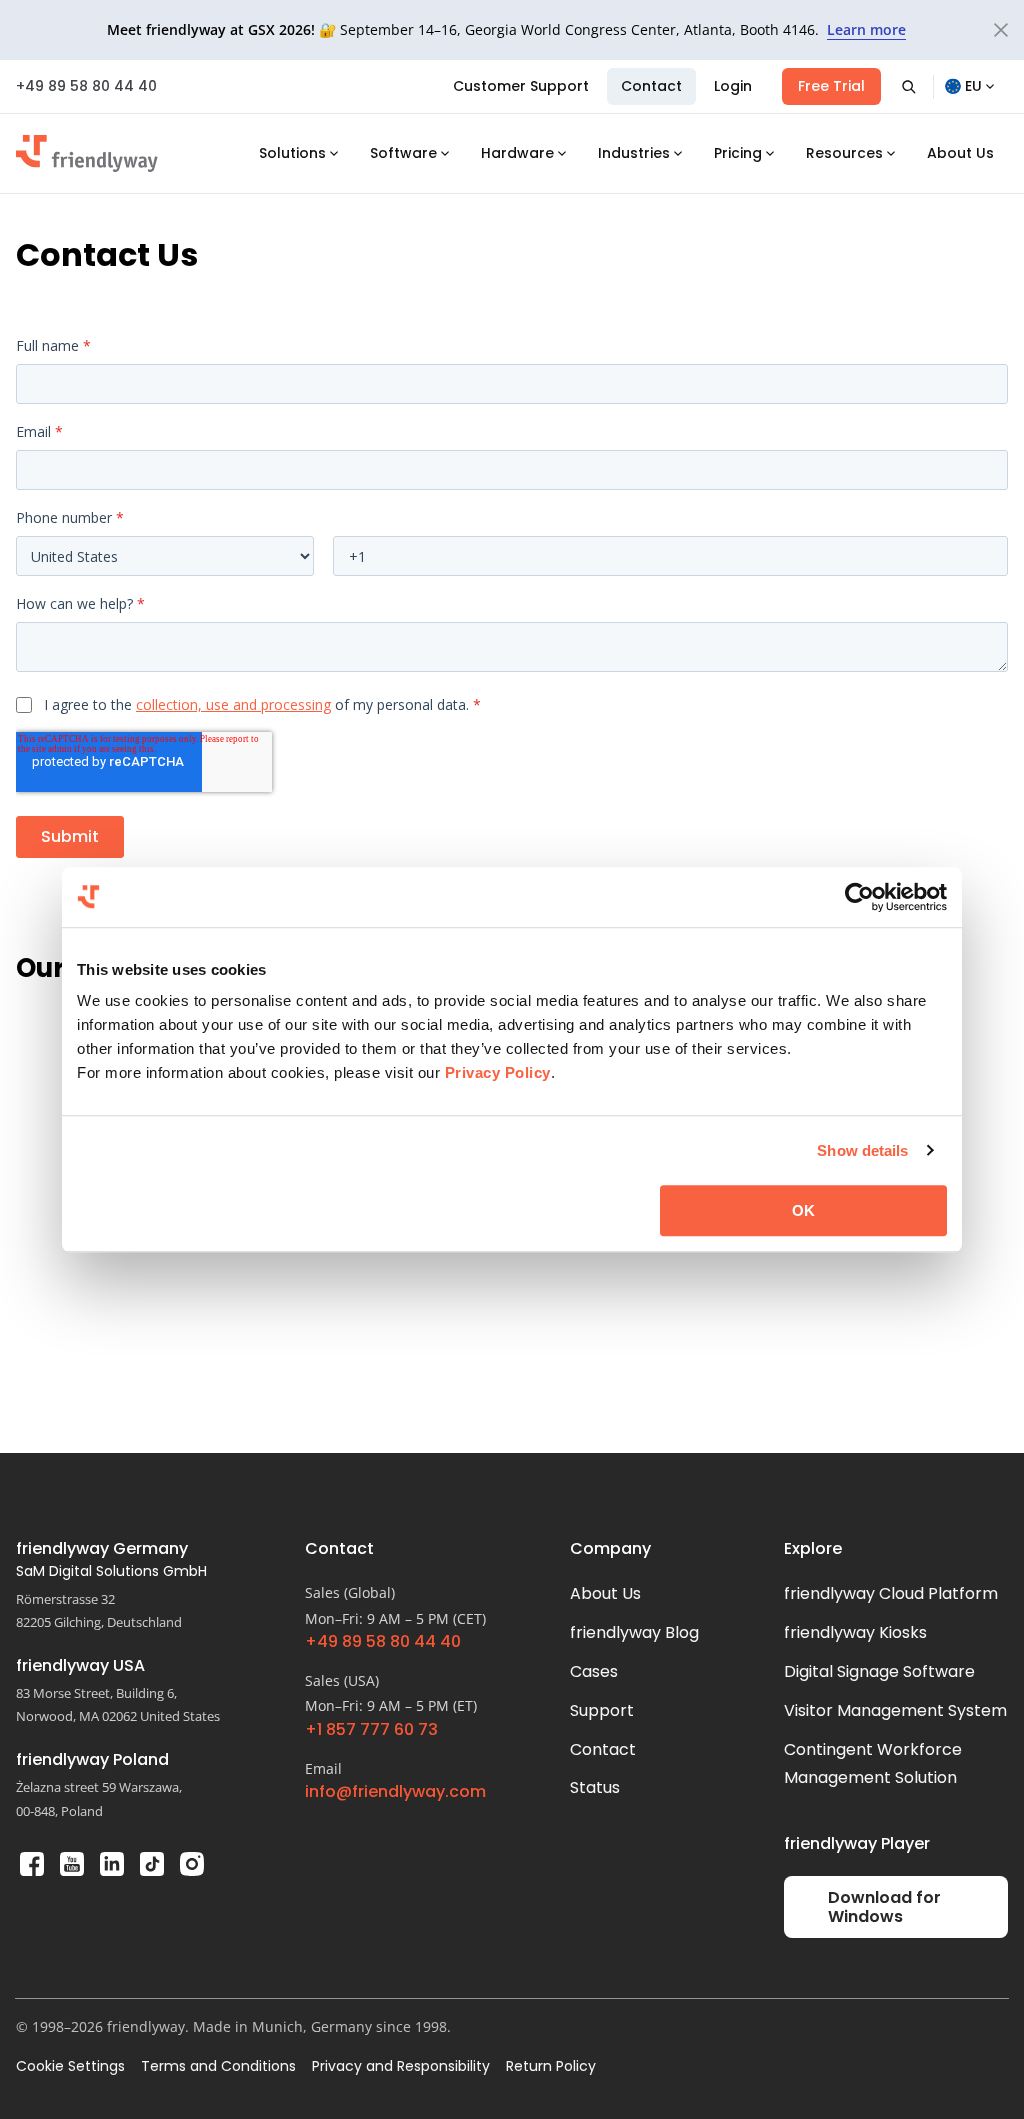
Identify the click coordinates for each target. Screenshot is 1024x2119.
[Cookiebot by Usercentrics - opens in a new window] (859, 897)
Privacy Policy (498, 1072)
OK (803, 1210)
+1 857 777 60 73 (371, 1730)
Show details (862, 1150)
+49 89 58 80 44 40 (86, 86)
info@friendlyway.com (395, 1792)
